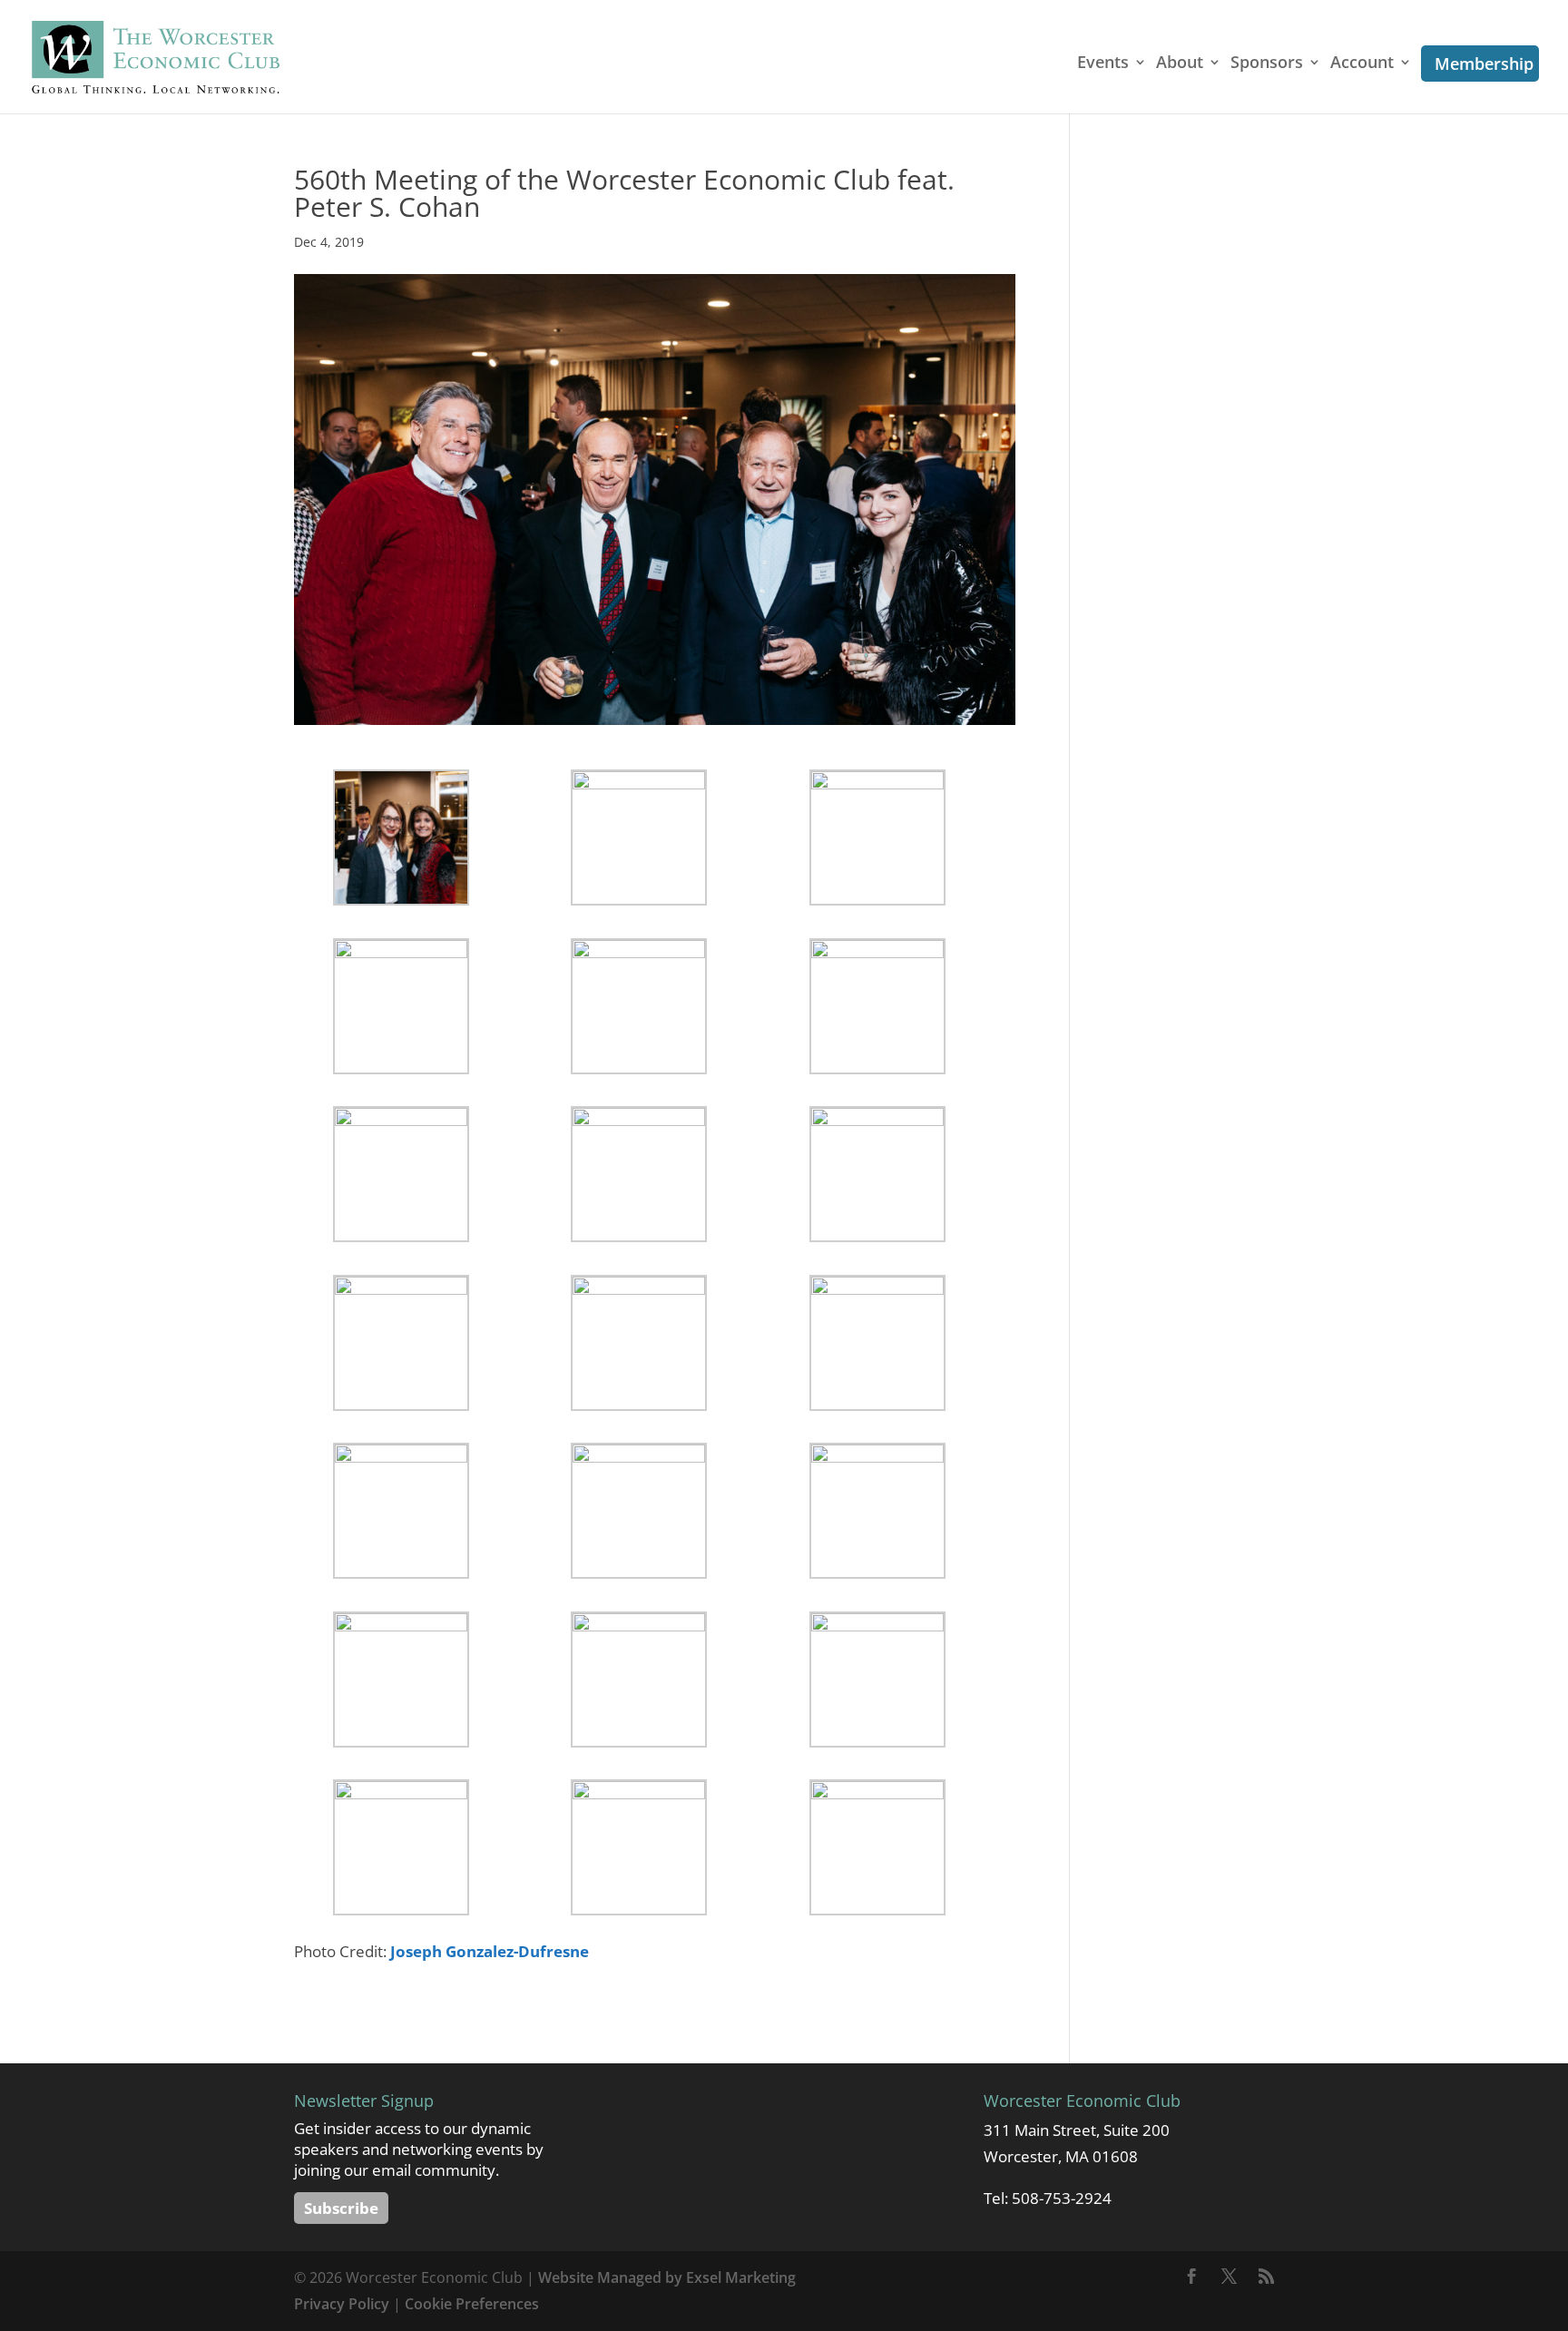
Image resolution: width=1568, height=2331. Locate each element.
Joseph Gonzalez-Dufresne (490, 1951)
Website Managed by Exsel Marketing (667, 2277)
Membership (1484, 64)
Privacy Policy (342, 2304)
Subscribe (341, 2208)
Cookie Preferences (472, 2304)
